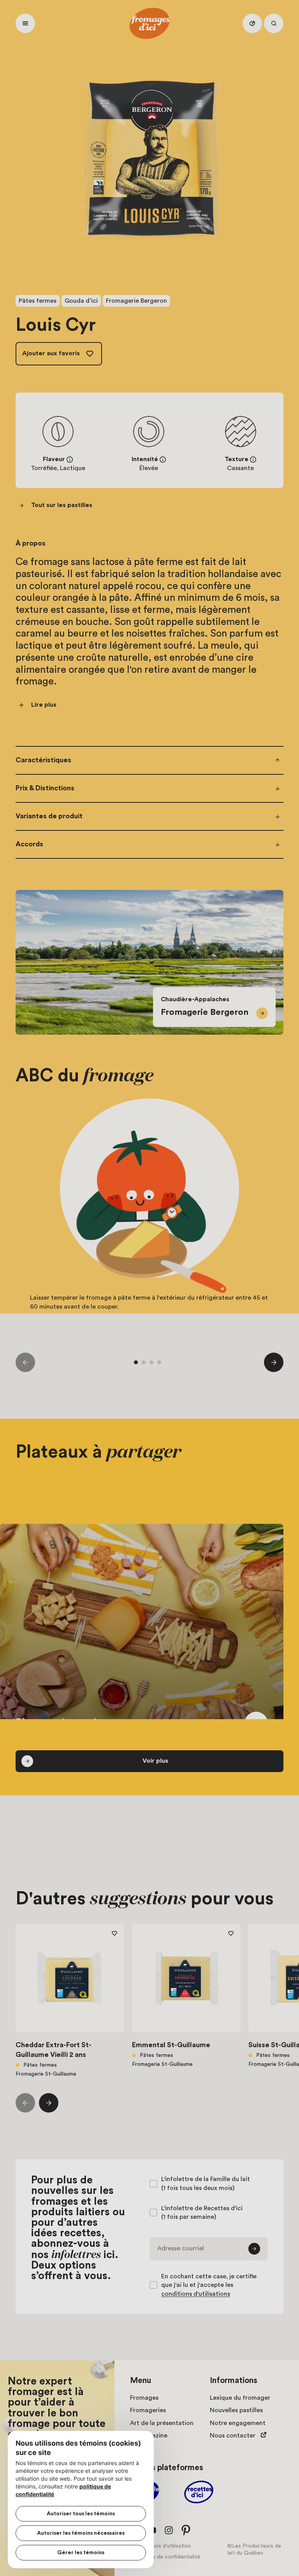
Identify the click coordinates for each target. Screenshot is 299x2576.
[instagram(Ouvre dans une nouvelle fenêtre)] (169, 2530)
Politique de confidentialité (167, 2557)
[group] (149, 1218)
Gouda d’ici (81, 301)
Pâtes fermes (38, 301)
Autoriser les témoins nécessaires (81, 2533)
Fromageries (148, 2410)
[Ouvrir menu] (25, 23)
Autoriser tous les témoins (81, 2514)
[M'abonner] (254, 2249)
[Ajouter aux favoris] (114, 1933)
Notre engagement (238, 2423)
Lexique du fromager (240, 2398)
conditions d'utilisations (196, 2294)
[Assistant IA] (252, 23)
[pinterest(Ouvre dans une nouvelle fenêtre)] (186, 2530)
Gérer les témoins (81, 2553)
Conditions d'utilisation (162, 2546)
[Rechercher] (274, 23)
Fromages (144, 2398)
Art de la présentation (162, 2423)
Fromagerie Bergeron (136, 301)
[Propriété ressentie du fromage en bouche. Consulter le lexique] (253, 460)
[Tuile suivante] (274, 1362)
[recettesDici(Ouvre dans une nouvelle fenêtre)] (199, 2493)
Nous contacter (233, 2436)
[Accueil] (149, 23)
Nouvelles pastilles (236, 2410)
